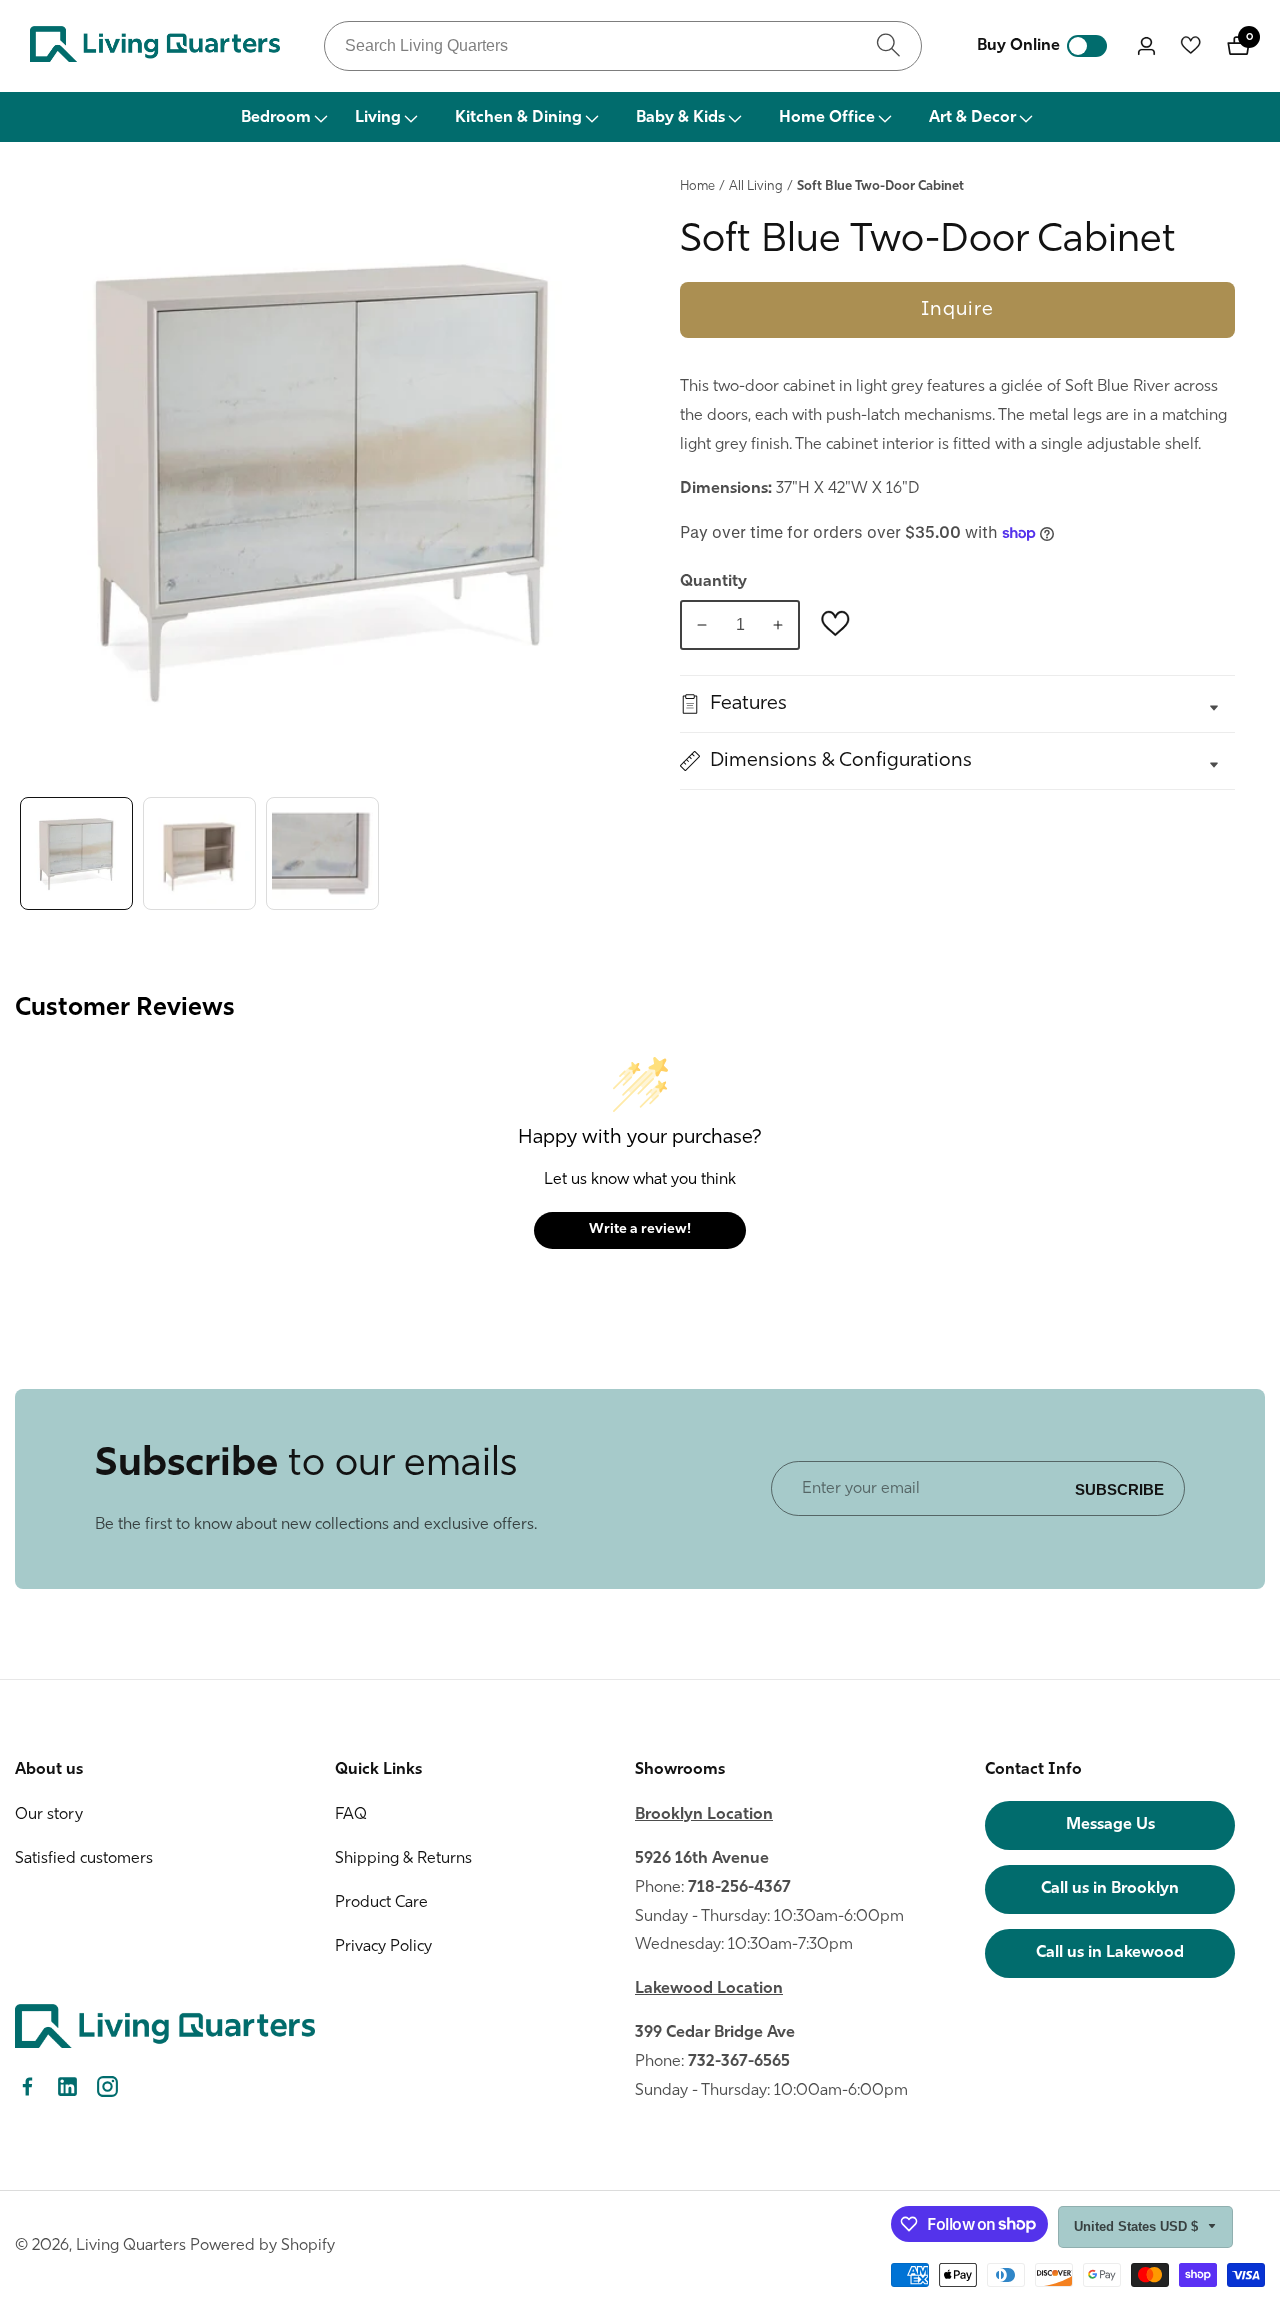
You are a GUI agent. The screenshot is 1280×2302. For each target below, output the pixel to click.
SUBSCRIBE (1119, 1488)
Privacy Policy (383, 1947)
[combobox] (623, 46)
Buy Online (1018, 46)
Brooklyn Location (704, 1815)
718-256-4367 (739, 1888)
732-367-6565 (739, 2062)
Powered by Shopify (262, 2246)
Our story (49, 1815)
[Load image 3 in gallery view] (322, 853)
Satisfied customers (84, 1859)
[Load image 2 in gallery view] (199, 853)
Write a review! (640, 1229)
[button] (283, 117)
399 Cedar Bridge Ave (715, 2033)
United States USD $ (1138, 2226)
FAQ (351, 1815)
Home (697, 186)
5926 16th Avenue (702, 1859)
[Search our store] (888, 45)
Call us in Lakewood (1110, 1953)
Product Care (381, 1903)
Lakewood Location (709, 1989)
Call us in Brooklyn (1110, 1889)
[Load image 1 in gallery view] (76, 853)
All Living (756, 186)
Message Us (1110, 1825)
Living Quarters (131, 2246)
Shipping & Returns (403, 1859)
